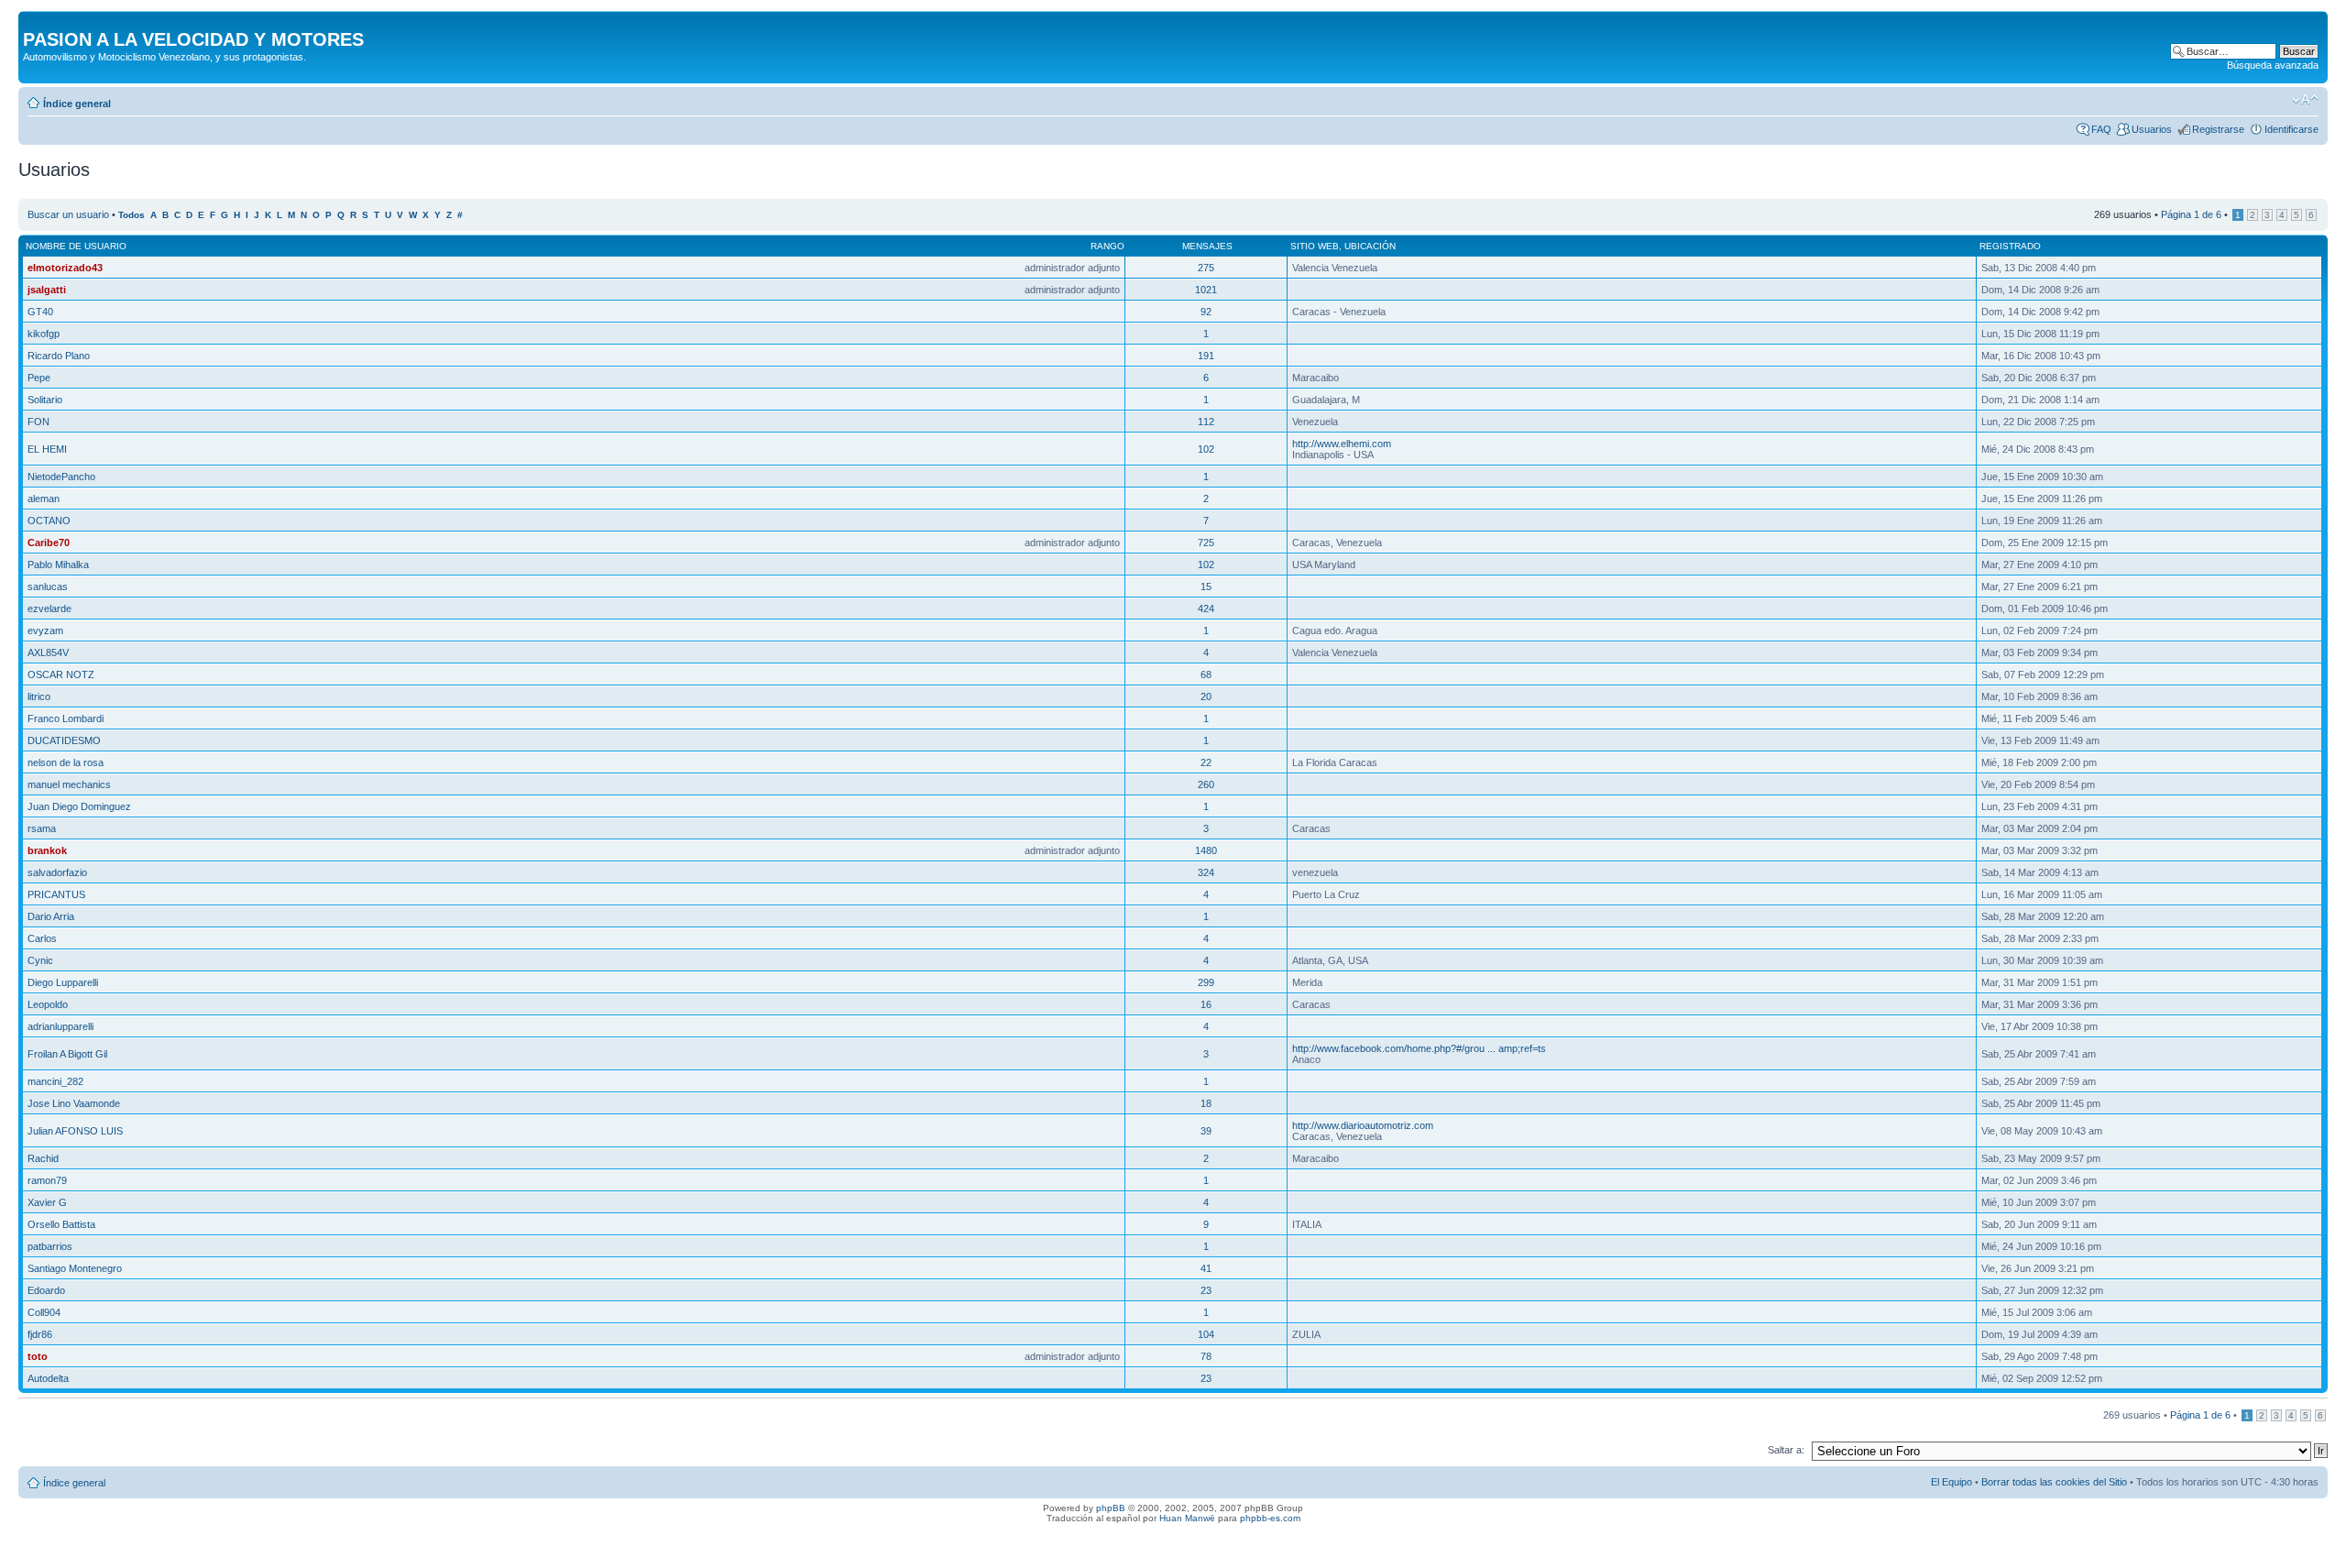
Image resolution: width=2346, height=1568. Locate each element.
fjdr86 (40, 1334)
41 (1206, 1268)
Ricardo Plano (59, 356)
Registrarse (2218, 129)
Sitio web (1315, 246)
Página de (2191, 214)
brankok (47, 850)
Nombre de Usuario (76, 246)
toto (38, 1356)
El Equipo (1951, 1482)
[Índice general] (33, 20)
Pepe (39, 378)
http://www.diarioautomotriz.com (1363, 1125)
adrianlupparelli (60, 1026)
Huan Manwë (1187, 1518)
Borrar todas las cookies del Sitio (2054, 1482)
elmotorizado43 (65, 268)
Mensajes (1207, 246)
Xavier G (47, 1202)
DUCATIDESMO (64, 740)
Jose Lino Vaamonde (74, 1103)
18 (1206, 1103)
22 (1206, 762)
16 (1206, 1004)
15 (1206, 587)
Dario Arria (51, 916)
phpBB (1111, 1508)
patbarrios (50, 1246)
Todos (132, 215)
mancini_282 (55, 1081)
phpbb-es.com (1270, 1518)
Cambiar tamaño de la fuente (2305, 100)
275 (1206, 268)
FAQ (2101, 129)
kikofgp (44, 334)
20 (1206, 696)
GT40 (40, 312)
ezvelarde (49, 609)
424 (1206, 609)
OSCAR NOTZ (61, 674)
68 (1206, 674)
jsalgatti (47, 290)
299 (1206, 982)
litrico (39, 696)
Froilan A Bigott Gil (67, 1054)
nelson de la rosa (66, 762)
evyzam (45, 630)
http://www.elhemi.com (1342, 444)
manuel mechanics (69, 784)
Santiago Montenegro (75, 1268)
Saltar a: (1786, 1450)
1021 (1206, 290)
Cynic (40, 960)
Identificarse (2291, 129)
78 (1206, 1356)
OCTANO (49, 521)
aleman (44, 499)
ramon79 (47, 1180)
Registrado (2010, 246)
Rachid (43, 1158)
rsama (42, 828)
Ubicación (1370, 246)
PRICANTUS (56, 894)
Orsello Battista (61, 1224)
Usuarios (2152, 129)
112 (1206, 422)
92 (1206, 312)
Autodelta (48, 1378)
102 (1206, 449)
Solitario (45, 400)
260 (1206, 784)
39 (1206, 1131)
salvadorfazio (57, 872)
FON (38, 422)
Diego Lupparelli (63, 982)
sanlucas (48, 587)
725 (1206, 543)
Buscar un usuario (68, 214)
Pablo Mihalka (58, 565)
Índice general (77, 104)
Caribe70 (49, 543)
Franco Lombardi (66, 718)
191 (1206, 356)
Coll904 (44, 1312)
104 (1206, 1334)
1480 (1206, 850)
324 (1206, 872)
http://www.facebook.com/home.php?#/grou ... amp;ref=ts (1419, 1048)
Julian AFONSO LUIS (75, 1131)
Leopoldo (48, 1004)
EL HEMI (47, 449)
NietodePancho (61, 477)
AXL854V (48, 652)
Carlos (42, 938)
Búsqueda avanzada (2273, 65)
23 (1206, 1290)
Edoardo (46, 1290)
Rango (1107, 246)
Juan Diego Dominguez (79, 806)
